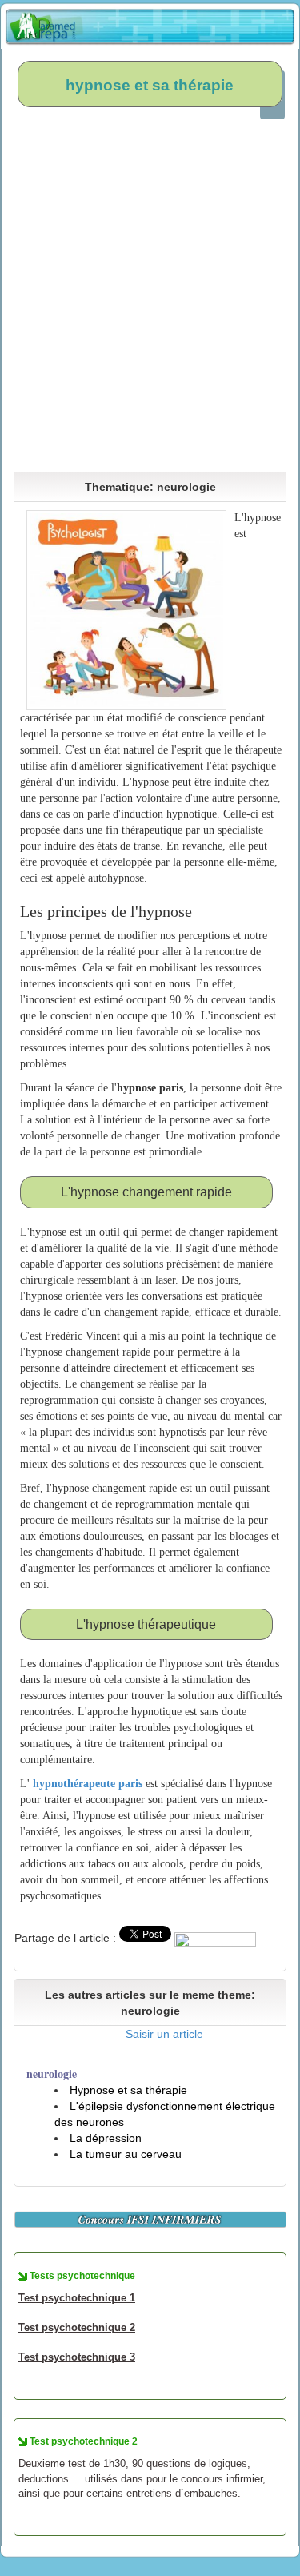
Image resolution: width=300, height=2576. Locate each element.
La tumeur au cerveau (126, 2154)
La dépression (106, 2138)
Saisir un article (164, 2034)
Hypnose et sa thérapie (128, 2090)
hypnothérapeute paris (88, 1784)
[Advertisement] (150, 297)
